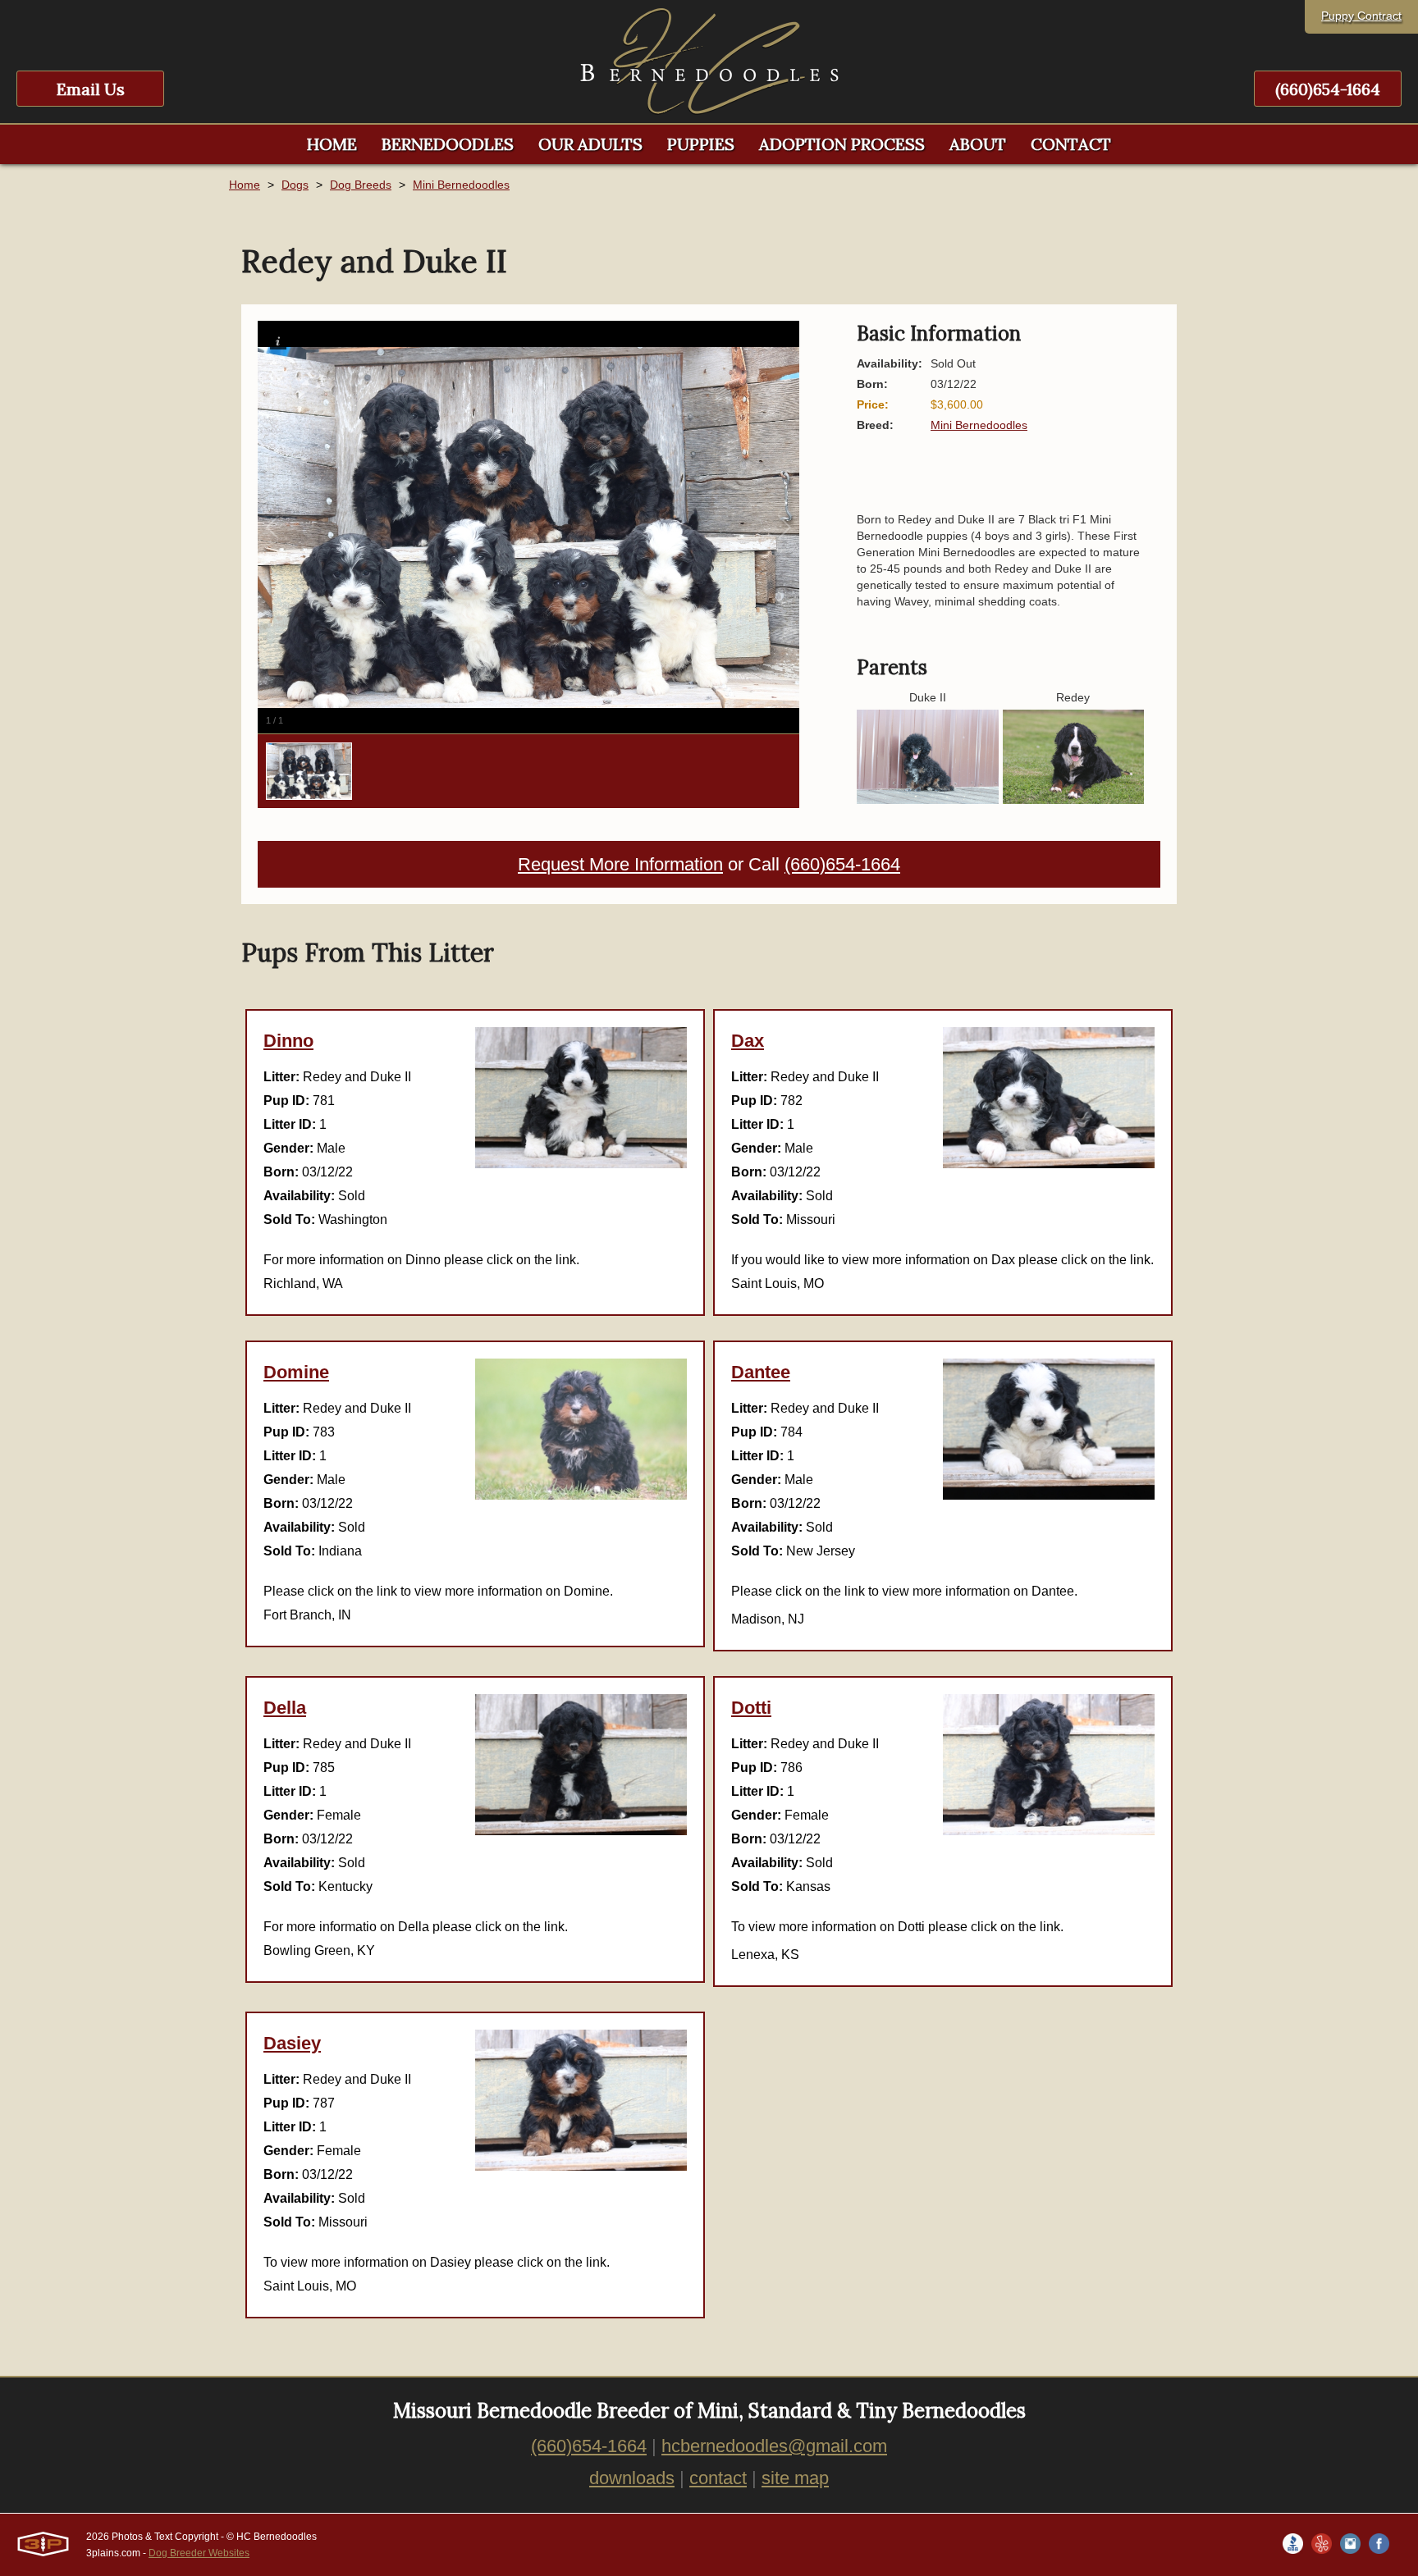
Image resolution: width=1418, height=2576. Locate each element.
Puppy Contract (1361, 16)
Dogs (295, 185)
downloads (632, 2478)
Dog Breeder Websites (199, 2553)
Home (245, 185)
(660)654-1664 (1328, 89)
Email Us (91, 89)
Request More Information (620, 864)
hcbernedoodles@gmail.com (774, 2446)
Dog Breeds (361, 185)
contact (718, 2478)
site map (795, 2478)
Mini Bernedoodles (461, 185)
